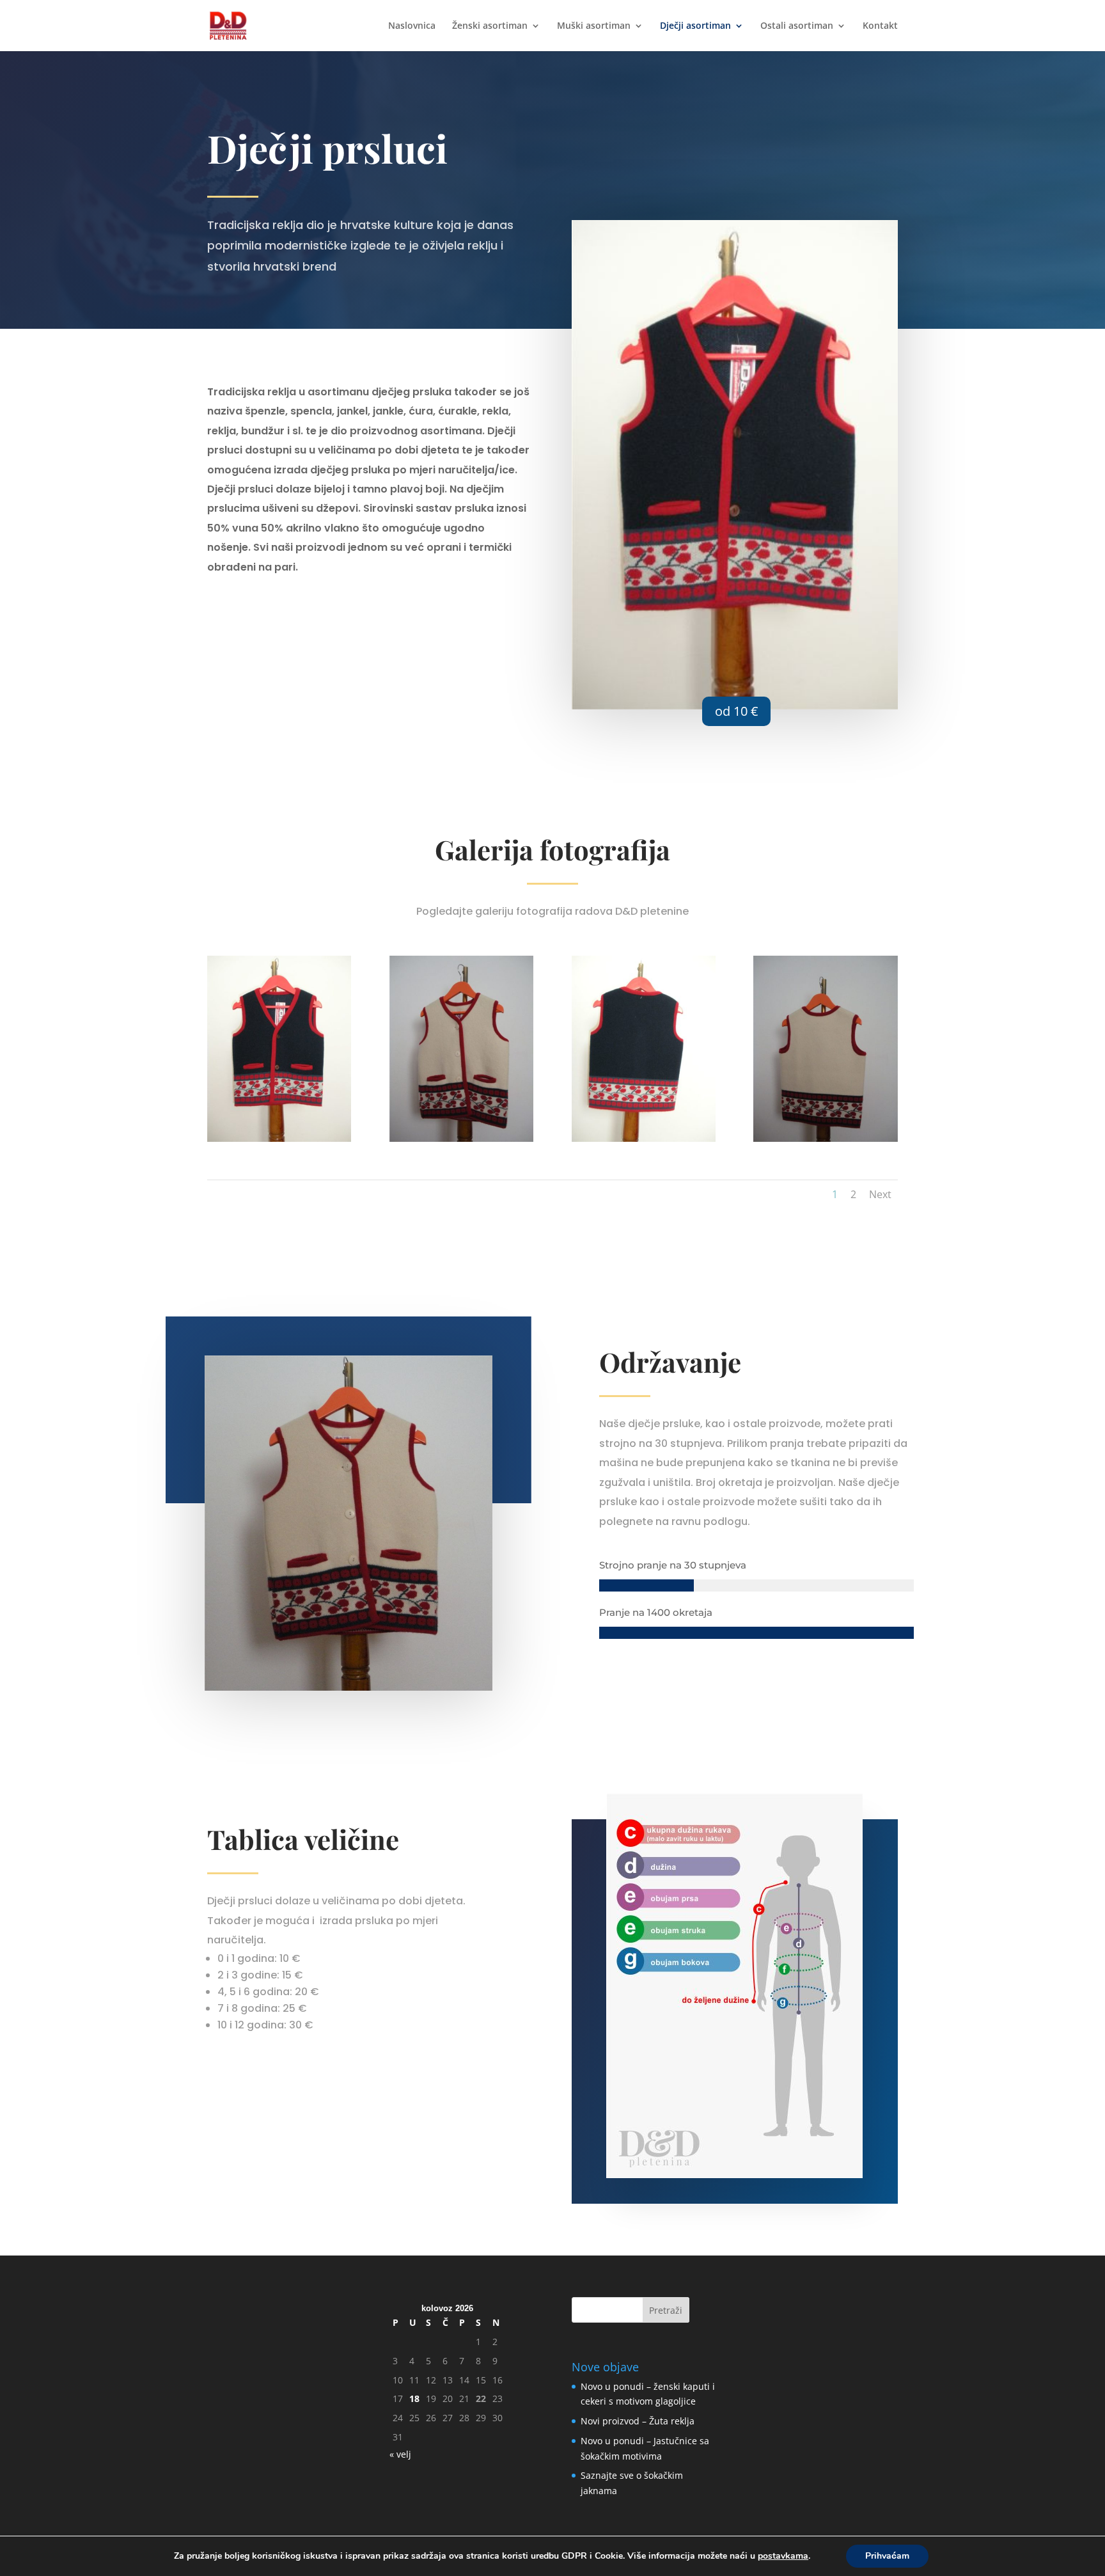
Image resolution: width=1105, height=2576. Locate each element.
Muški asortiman (594, 26)
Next (880, 1194)
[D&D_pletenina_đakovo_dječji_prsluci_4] (825, 1138)
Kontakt (880, 26)
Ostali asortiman (797, 26)
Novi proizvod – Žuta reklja (638, 2421)
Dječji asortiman (695, 26)
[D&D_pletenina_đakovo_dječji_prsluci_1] (279, 1138)
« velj (400, 2454)
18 (414, 2398)
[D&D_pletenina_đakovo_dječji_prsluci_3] (644, 1138)
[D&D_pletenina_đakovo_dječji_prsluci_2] (461, 1138)
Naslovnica (412, 26)
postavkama (783, 2556)
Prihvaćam (887, 2556)
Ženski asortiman (490, 26)
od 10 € (736, 711)
